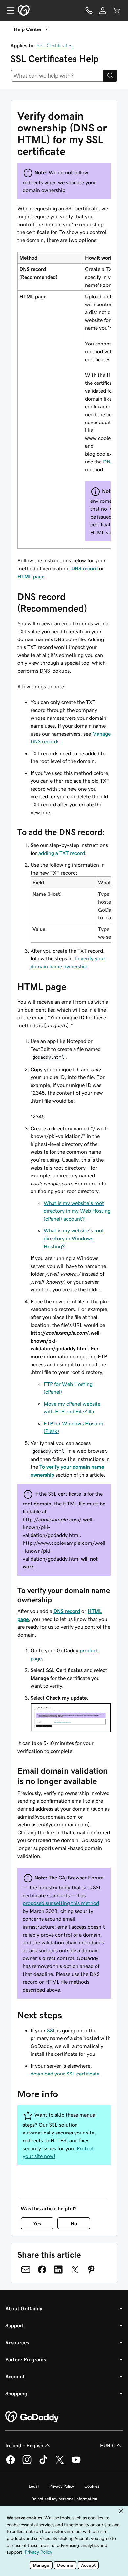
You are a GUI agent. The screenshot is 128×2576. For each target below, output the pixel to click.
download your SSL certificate (65, 2074)
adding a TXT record (62, 853)
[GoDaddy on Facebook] (11, 2463)
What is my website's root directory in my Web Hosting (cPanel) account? (77, 1211)
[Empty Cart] (117, 10)
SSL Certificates (54, 45)
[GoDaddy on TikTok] (43, 2463)
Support (15, 2325)
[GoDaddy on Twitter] (60, 2463)
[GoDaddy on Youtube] (76, 2463)
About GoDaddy (24, 2308)
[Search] (110, 76)
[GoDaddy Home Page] (32, 2417)
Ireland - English (24, 2445)
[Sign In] (103, 10)
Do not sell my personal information (64, 2499)
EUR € (107, 2445)
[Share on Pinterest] (91, 2270)
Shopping (16, 2393)
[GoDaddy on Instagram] (27, 2463)
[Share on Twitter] (75, 2270)
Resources (17, 2342)
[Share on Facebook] (42, 2270)
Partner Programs (26, 2359)
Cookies (92, 2486)
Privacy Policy (62, 2486)
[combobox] (57, 76)
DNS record (85, 568)
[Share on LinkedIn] (58, 2270)
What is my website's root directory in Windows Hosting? (74, 1238)
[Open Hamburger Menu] (8, 10)
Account (15, 2376)
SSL (51, 2030)
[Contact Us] (89, 10)
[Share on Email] (26, 2270)
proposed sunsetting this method (61, 1903)
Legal (34, 2486)
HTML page (31, 576)
